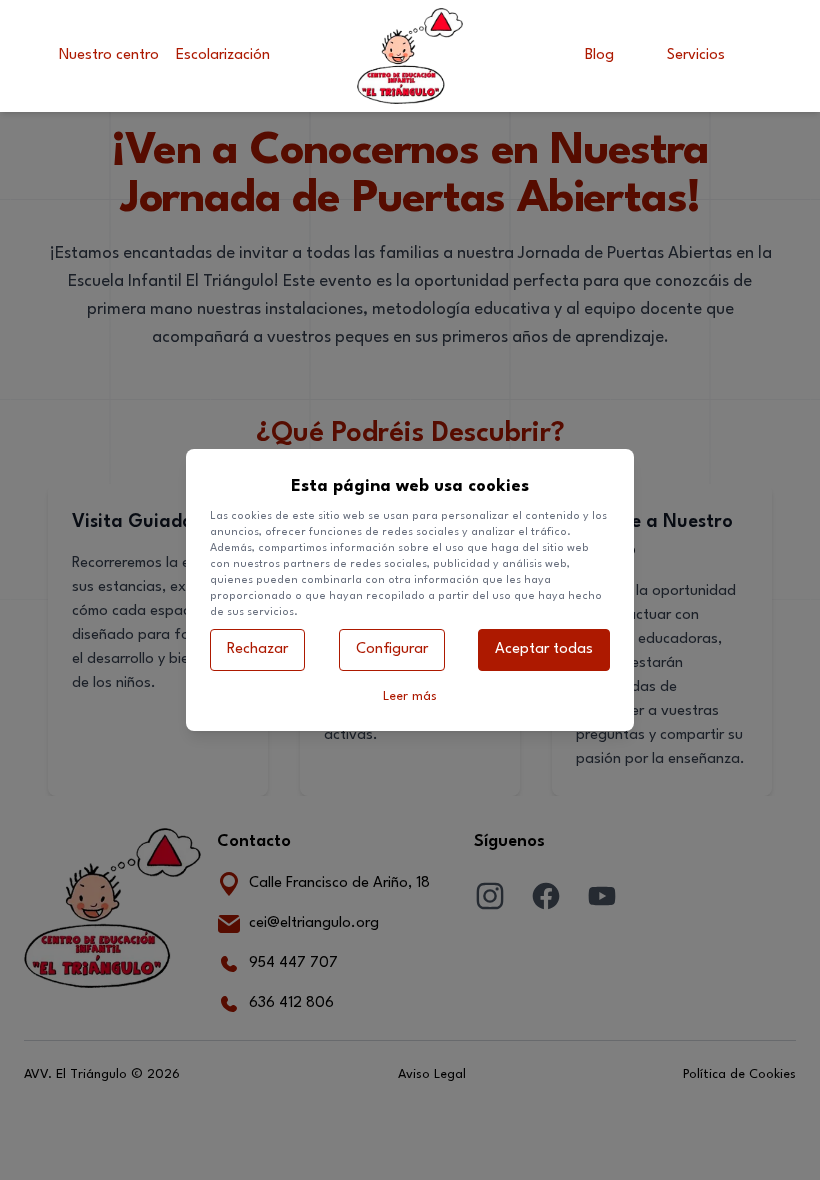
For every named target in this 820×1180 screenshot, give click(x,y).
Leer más (410, 696)
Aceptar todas (544, 649)
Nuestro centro (109, 55)
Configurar (392, 649)
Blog (599, 55)
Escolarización (223, 55)
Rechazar (257, 649)
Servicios (696, 55)
